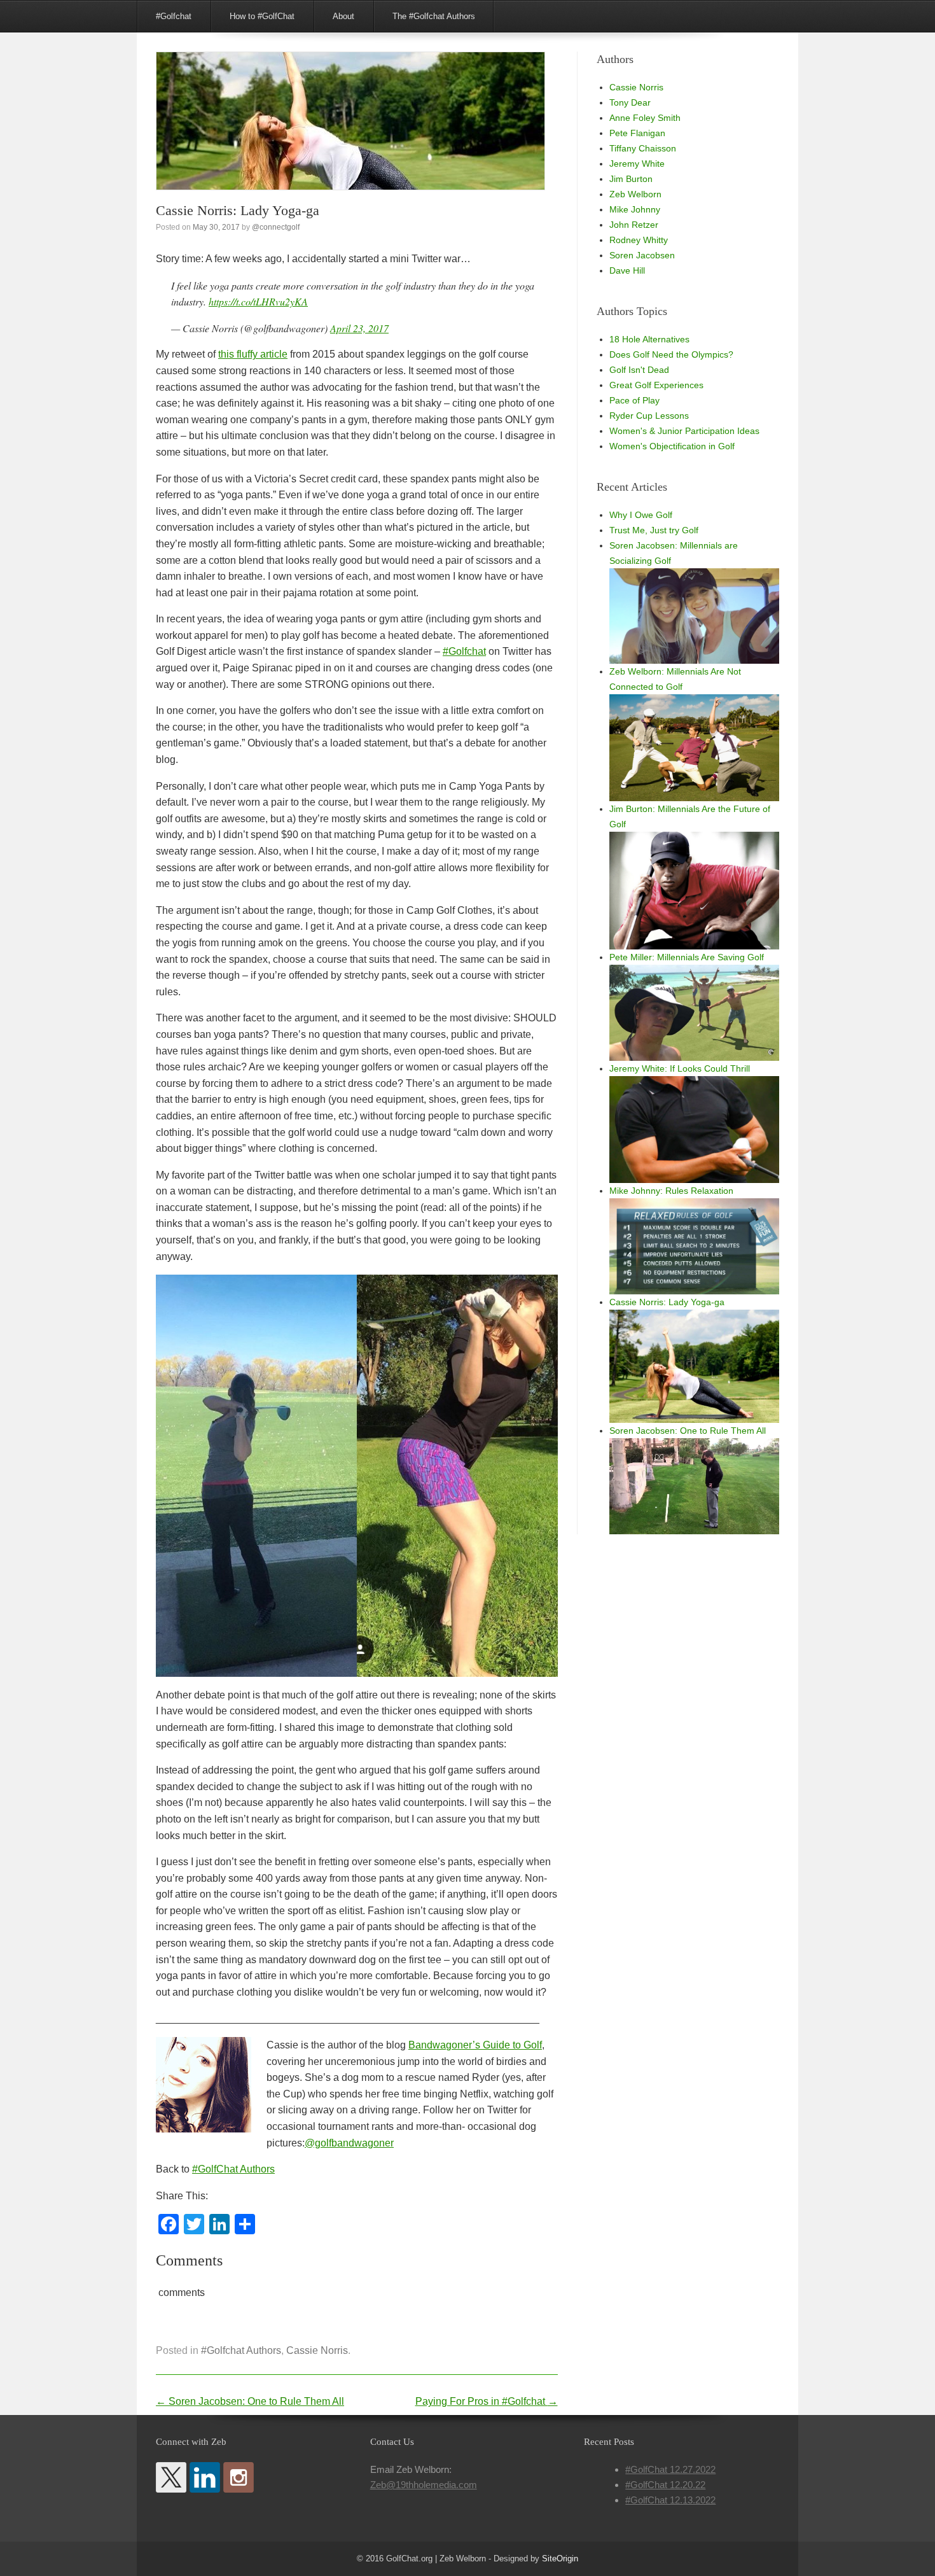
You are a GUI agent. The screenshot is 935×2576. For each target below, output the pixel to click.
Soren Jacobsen (642, 255)
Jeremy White (637, 164)
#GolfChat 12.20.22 (665, 2485)
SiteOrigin (560, 2558)
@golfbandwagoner (349, 2143)
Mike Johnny (635, 209)
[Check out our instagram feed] (239, 2477)
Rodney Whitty (639, 240)
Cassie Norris (317, 2350)
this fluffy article (253, 354)
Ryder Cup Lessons (649, 416)
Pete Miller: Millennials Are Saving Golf (687, 957)
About (343, 16)
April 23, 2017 (359, 328)
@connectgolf (276, 227)
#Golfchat (174, 16)
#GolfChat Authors (233, 2169)
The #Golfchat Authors (434, 16)
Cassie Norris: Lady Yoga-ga (667, 1302)
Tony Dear (630, 102)
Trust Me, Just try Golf (654, 530)
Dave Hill (627, 270)
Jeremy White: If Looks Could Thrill (680, 1068)
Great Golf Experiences (656, 385)
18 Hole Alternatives (649, 339)
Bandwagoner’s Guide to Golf (475, 2045)
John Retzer (634, 225)
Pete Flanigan (637, 133)
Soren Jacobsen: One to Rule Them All (250, 2401)
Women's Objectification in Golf (672, 446)
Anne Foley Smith (645, 118)
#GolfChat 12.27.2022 (670, 2469)
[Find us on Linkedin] (205, 2477)
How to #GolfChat (262, 16)
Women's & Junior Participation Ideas (684, 431)
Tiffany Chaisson (643, 148)
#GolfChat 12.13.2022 (670, 2500)
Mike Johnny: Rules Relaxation (671, 1191)
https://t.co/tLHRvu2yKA (258, 301)
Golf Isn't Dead (639, 370)
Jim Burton (631, 179)
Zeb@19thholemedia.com (424, 2485)
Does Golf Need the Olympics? (671, 354)
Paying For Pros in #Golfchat (487, 2401)
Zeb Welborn (635, 194)
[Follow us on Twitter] (171, 2477)
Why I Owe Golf (641, 515)
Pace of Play (634, 400)
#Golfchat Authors (241, 2350)
